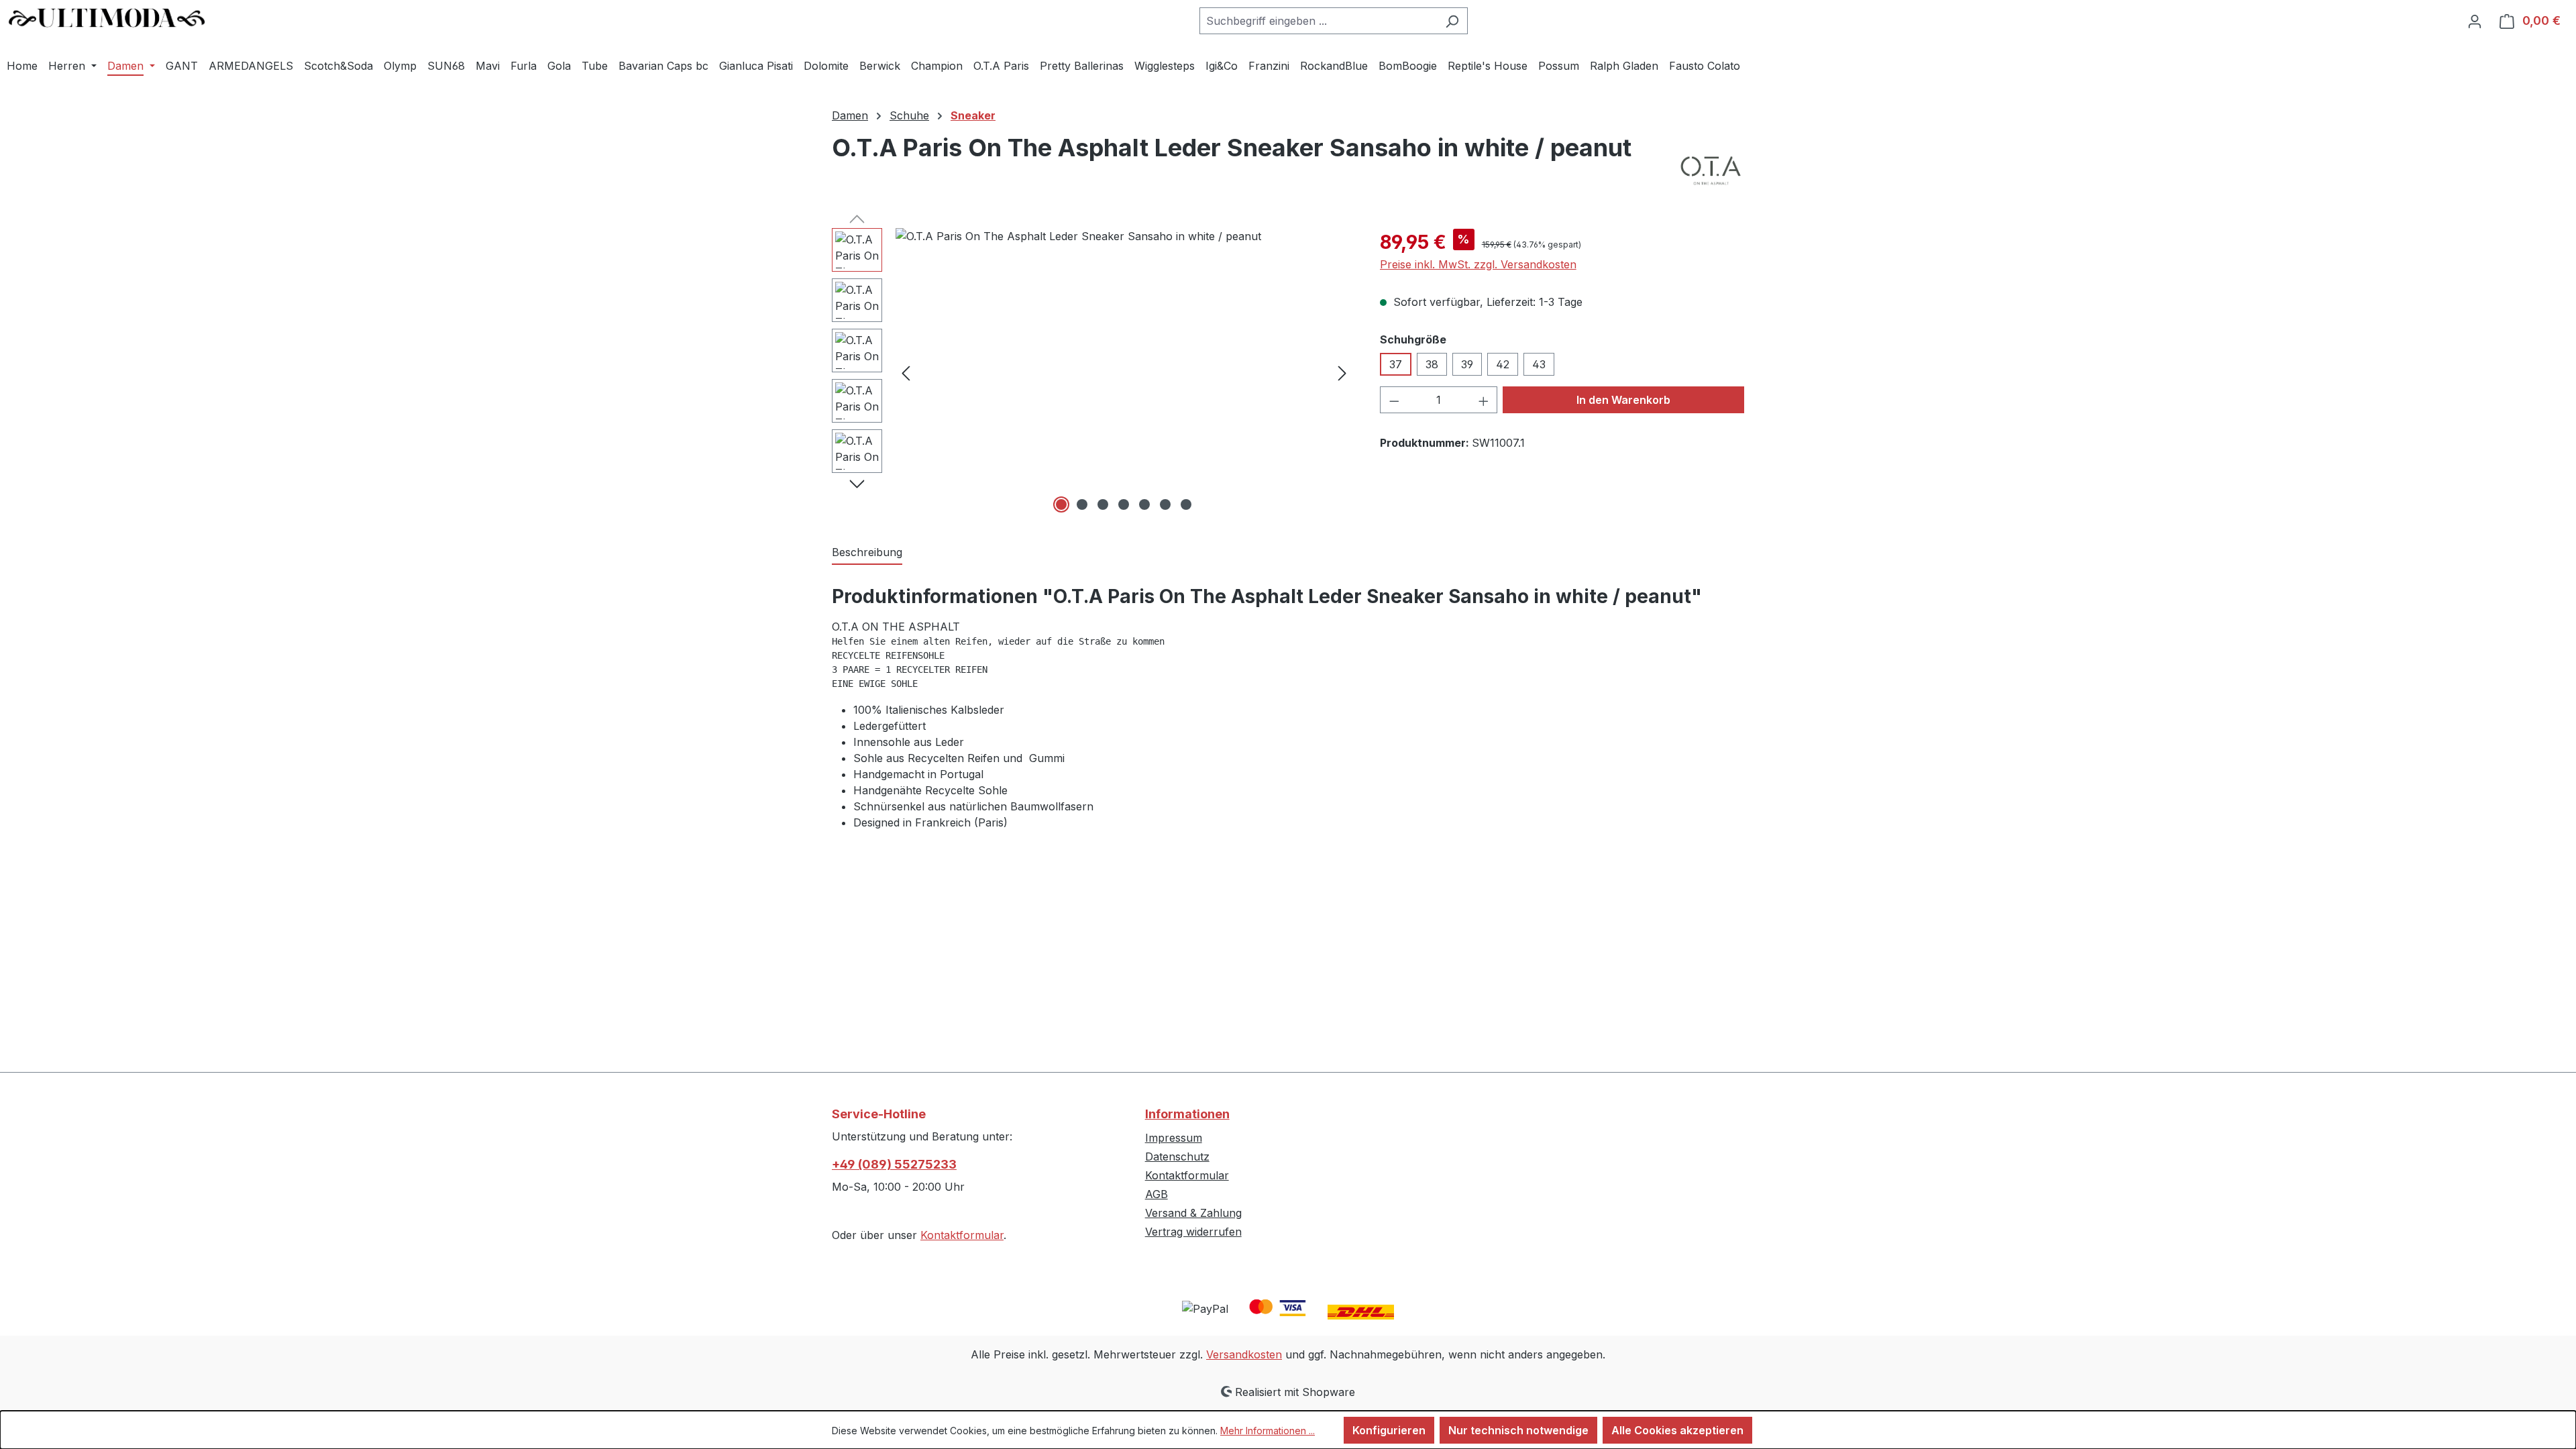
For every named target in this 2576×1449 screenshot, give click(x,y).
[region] (1092, 372)
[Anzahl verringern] (1394, 400)
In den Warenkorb (1623, 400)
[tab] (867, 553)
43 (1539, 364)
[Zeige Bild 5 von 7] (1144, 504)
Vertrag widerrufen (1193, 1232)
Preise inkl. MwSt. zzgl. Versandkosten (1478, 264)
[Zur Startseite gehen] (107, 18)
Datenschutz (1177, 1157)
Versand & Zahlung (1193, 1213)
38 (1432, 364)
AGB (1157, 1194)
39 (1467, 364)
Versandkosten (1244, 1354)
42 (1503, 364)
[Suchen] (1452, 21)
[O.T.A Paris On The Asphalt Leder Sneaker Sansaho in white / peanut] (1124, 372)
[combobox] (1318, 21)
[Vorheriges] (906, 373)
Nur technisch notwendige (1518, 1430)
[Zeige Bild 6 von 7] (1165, 504)
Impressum (1174, 1138)
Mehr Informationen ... (1268, 1431)
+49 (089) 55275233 (894, 1164)
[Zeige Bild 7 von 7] (1186, 504)
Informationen (1187, 1114)
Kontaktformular (962, 1235)
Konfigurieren (1389, 1430)
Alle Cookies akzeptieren (1677, 1430)
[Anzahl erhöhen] (1484, 400)
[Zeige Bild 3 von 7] (1103, 504)
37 (1396, 364)
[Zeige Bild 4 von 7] (1124, 504)
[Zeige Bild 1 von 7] (1061, 504)
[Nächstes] (1342, 373)
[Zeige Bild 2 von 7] (1082, 504)
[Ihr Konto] (2475, 21)
